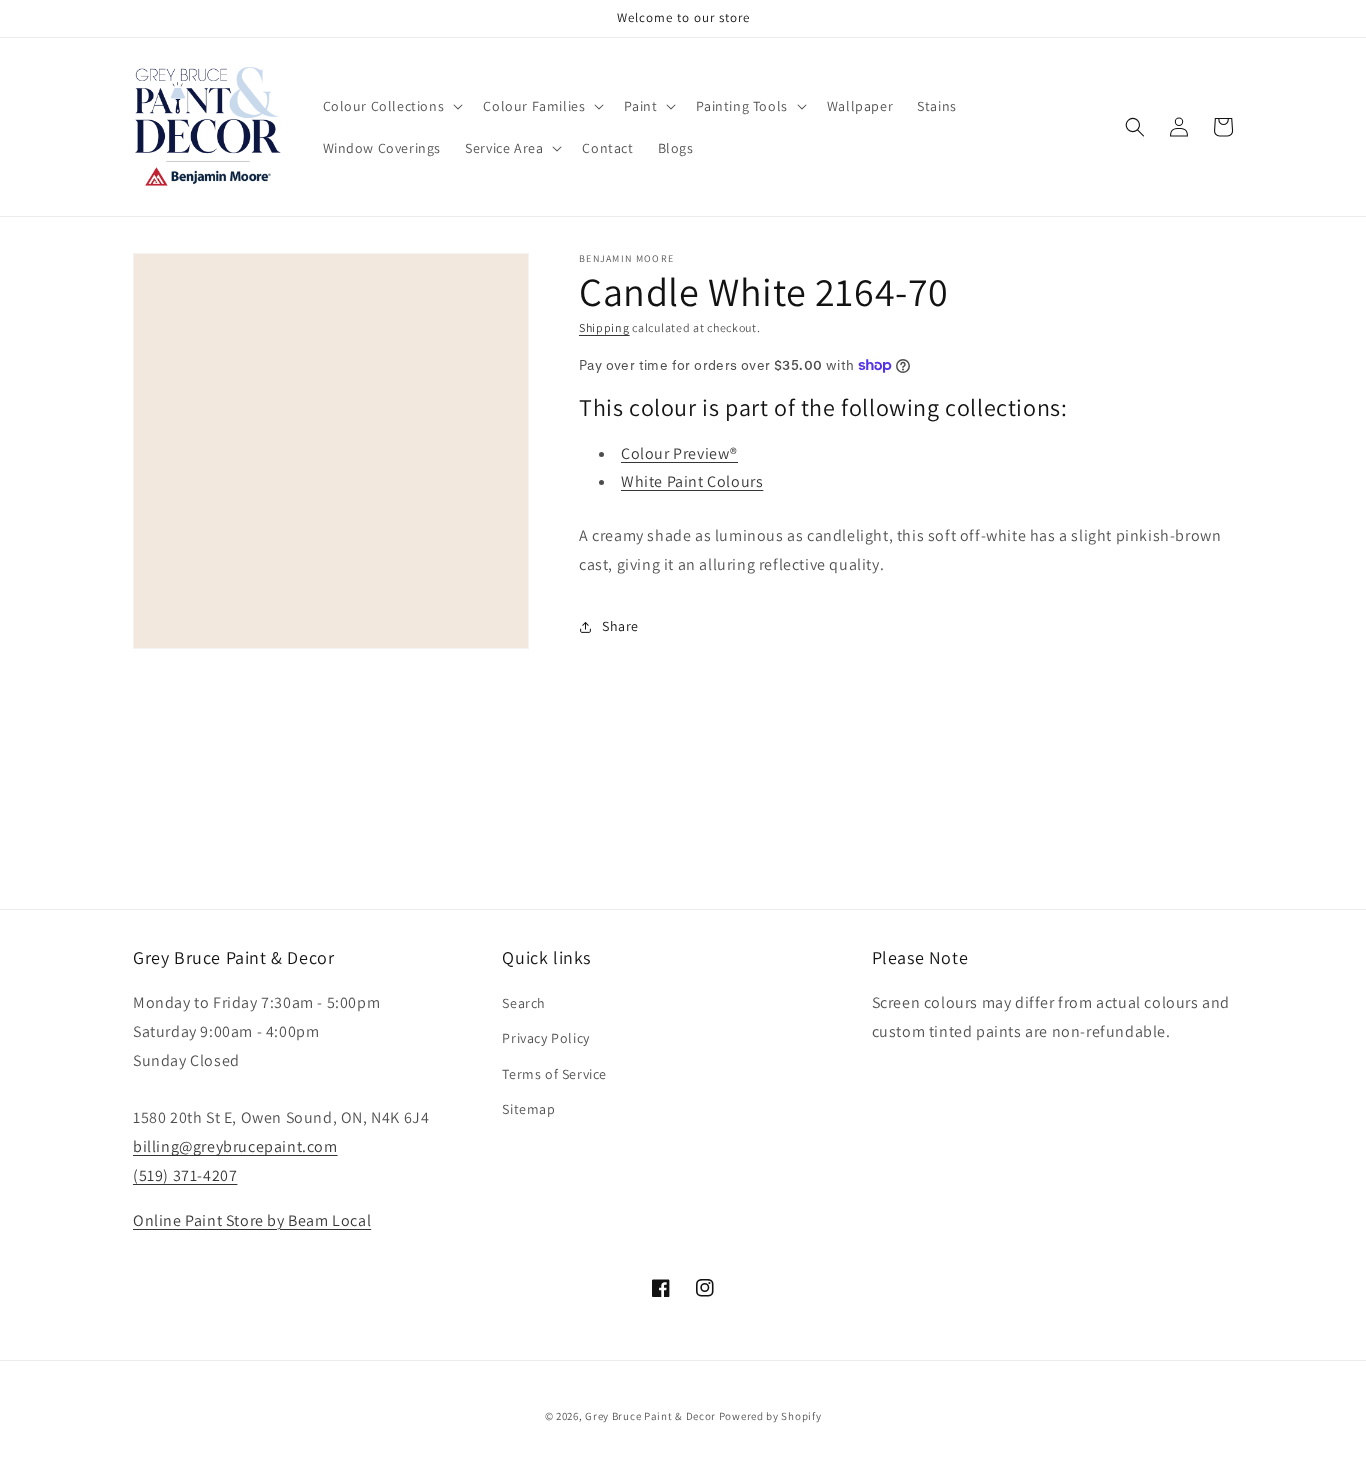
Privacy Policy (545, 1038)
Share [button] (620, 626)
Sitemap (528, 1109)
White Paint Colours (692, 481)
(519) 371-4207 (185, 1175)
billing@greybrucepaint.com (235, 1146)
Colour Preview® (679, 453)
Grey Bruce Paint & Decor (650, 1416)
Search (524, 1003)
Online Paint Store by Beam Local (252, 1220)
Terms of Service (554, 1074)
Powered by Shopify (770, 1416)
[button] (391, 106)
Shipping (604, 327)
